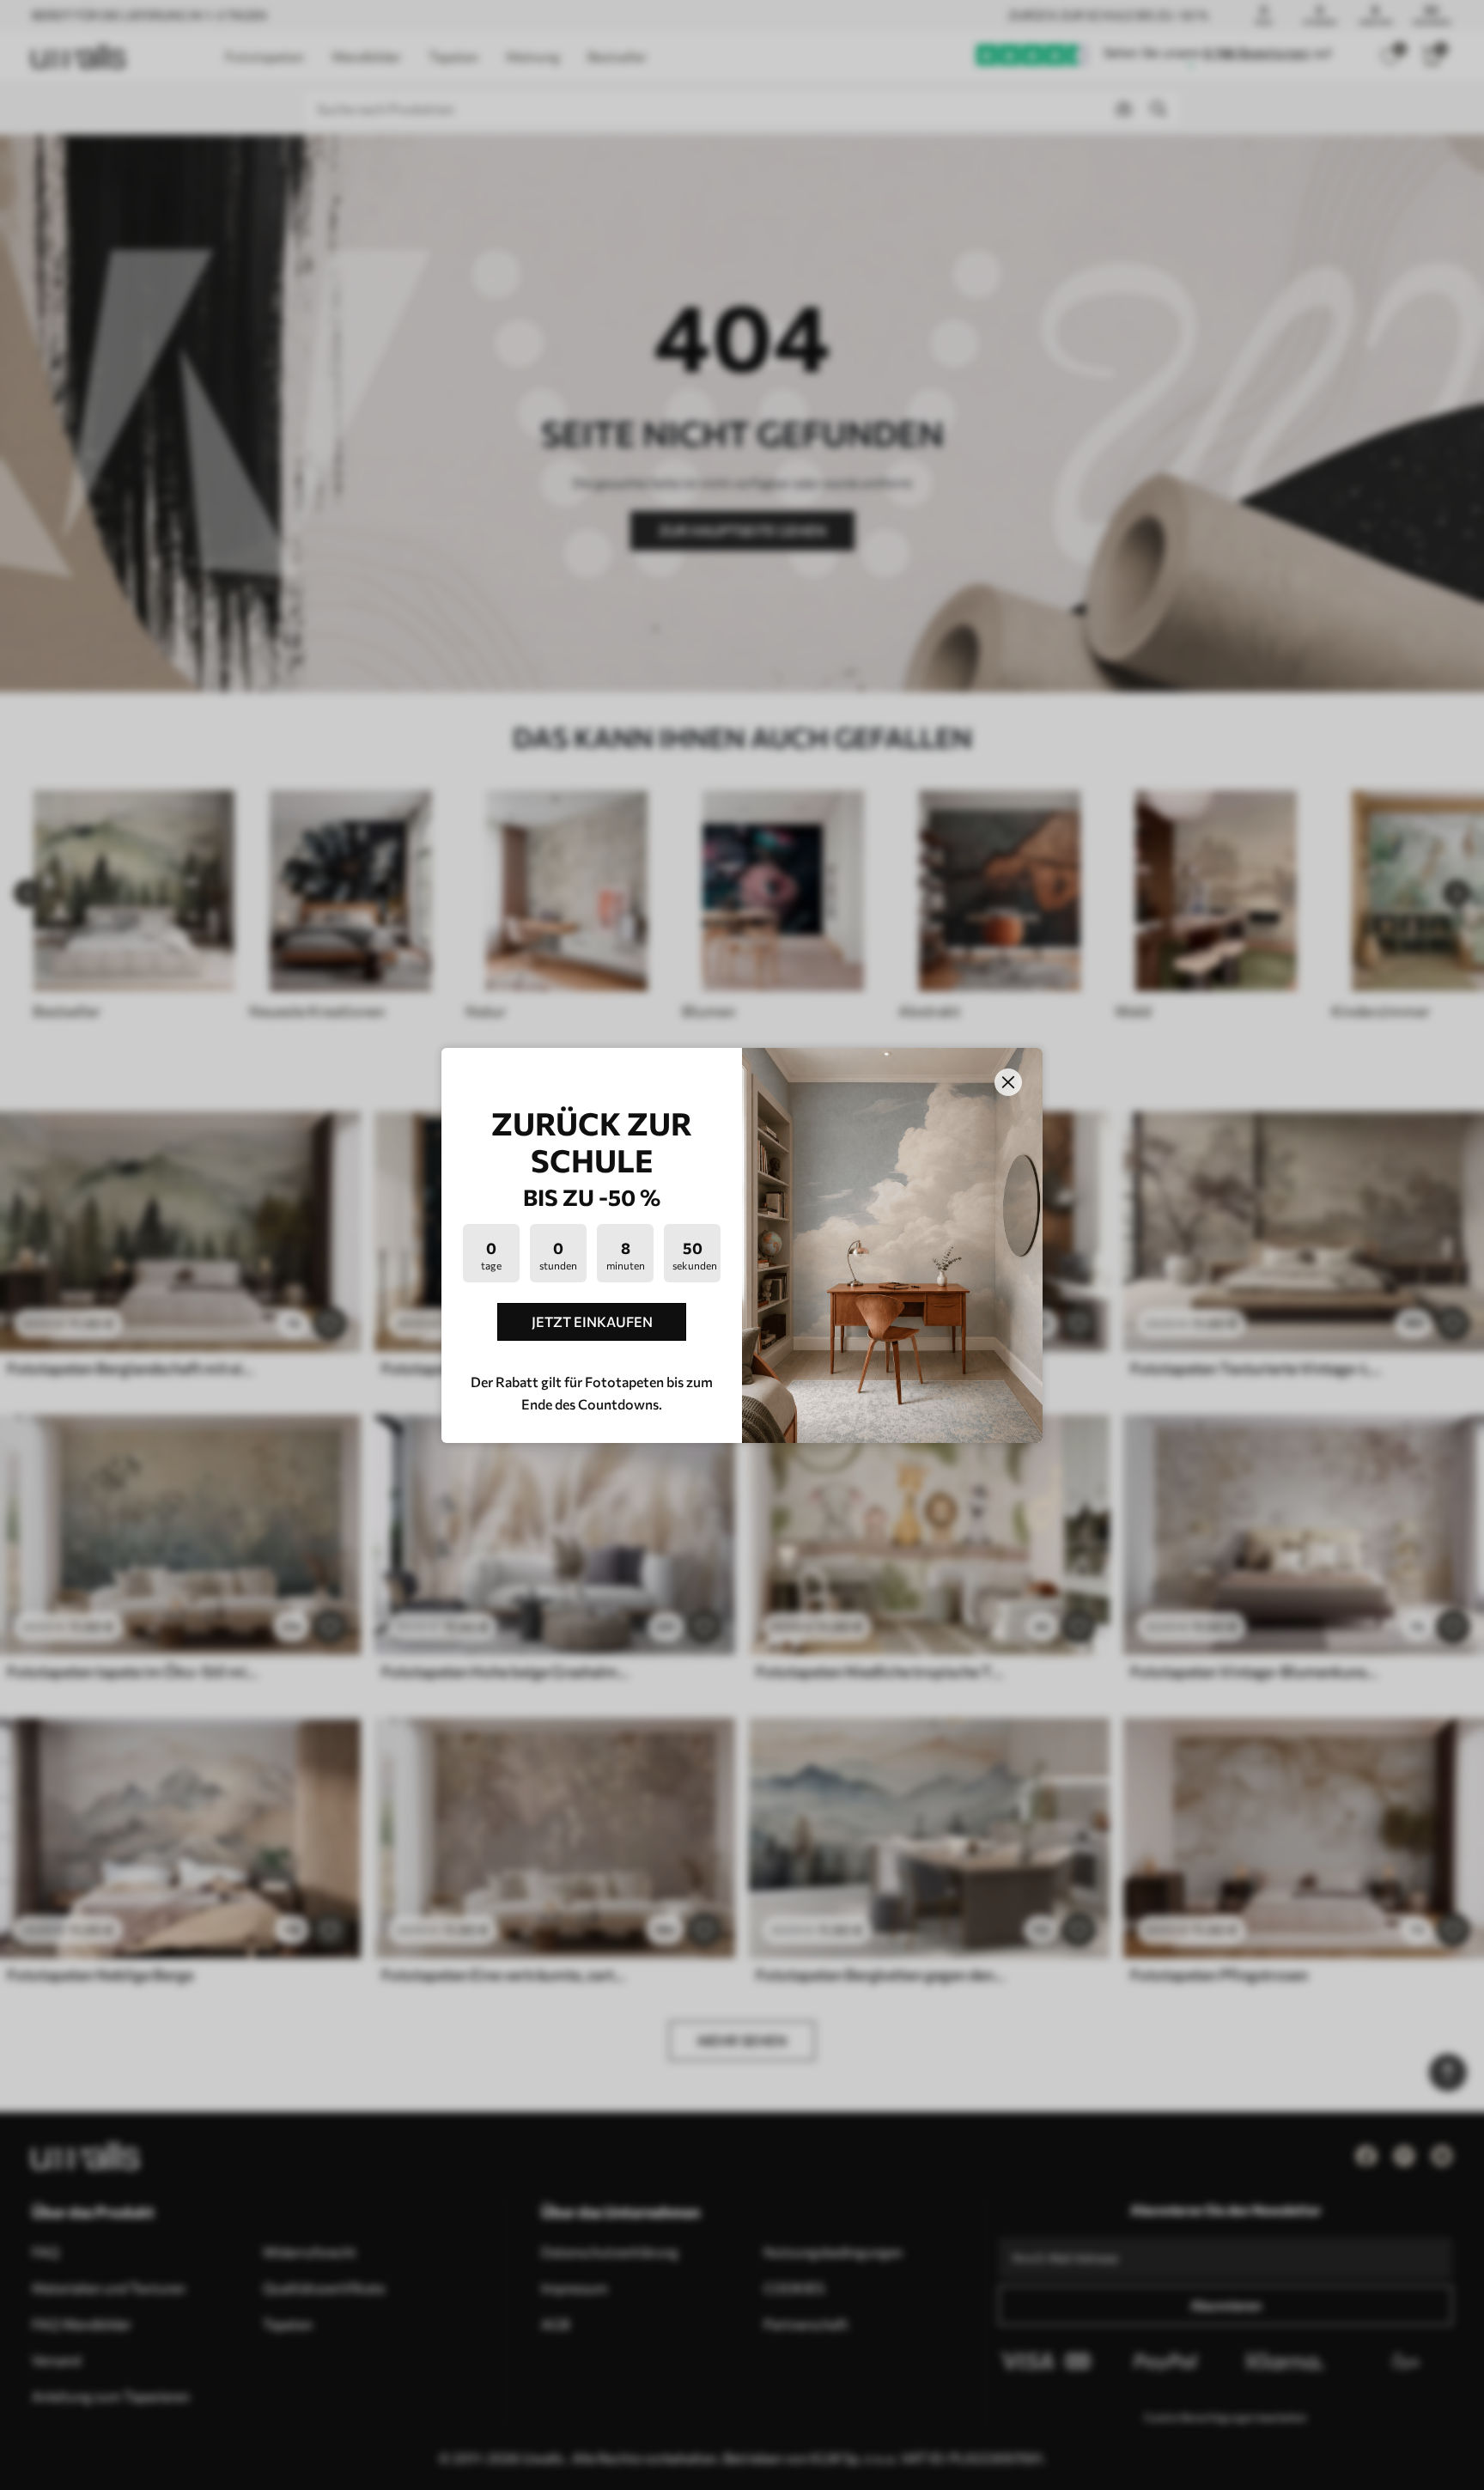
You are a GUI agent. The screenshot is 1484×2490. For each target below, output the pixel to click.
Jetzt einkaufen (592, 1321)
